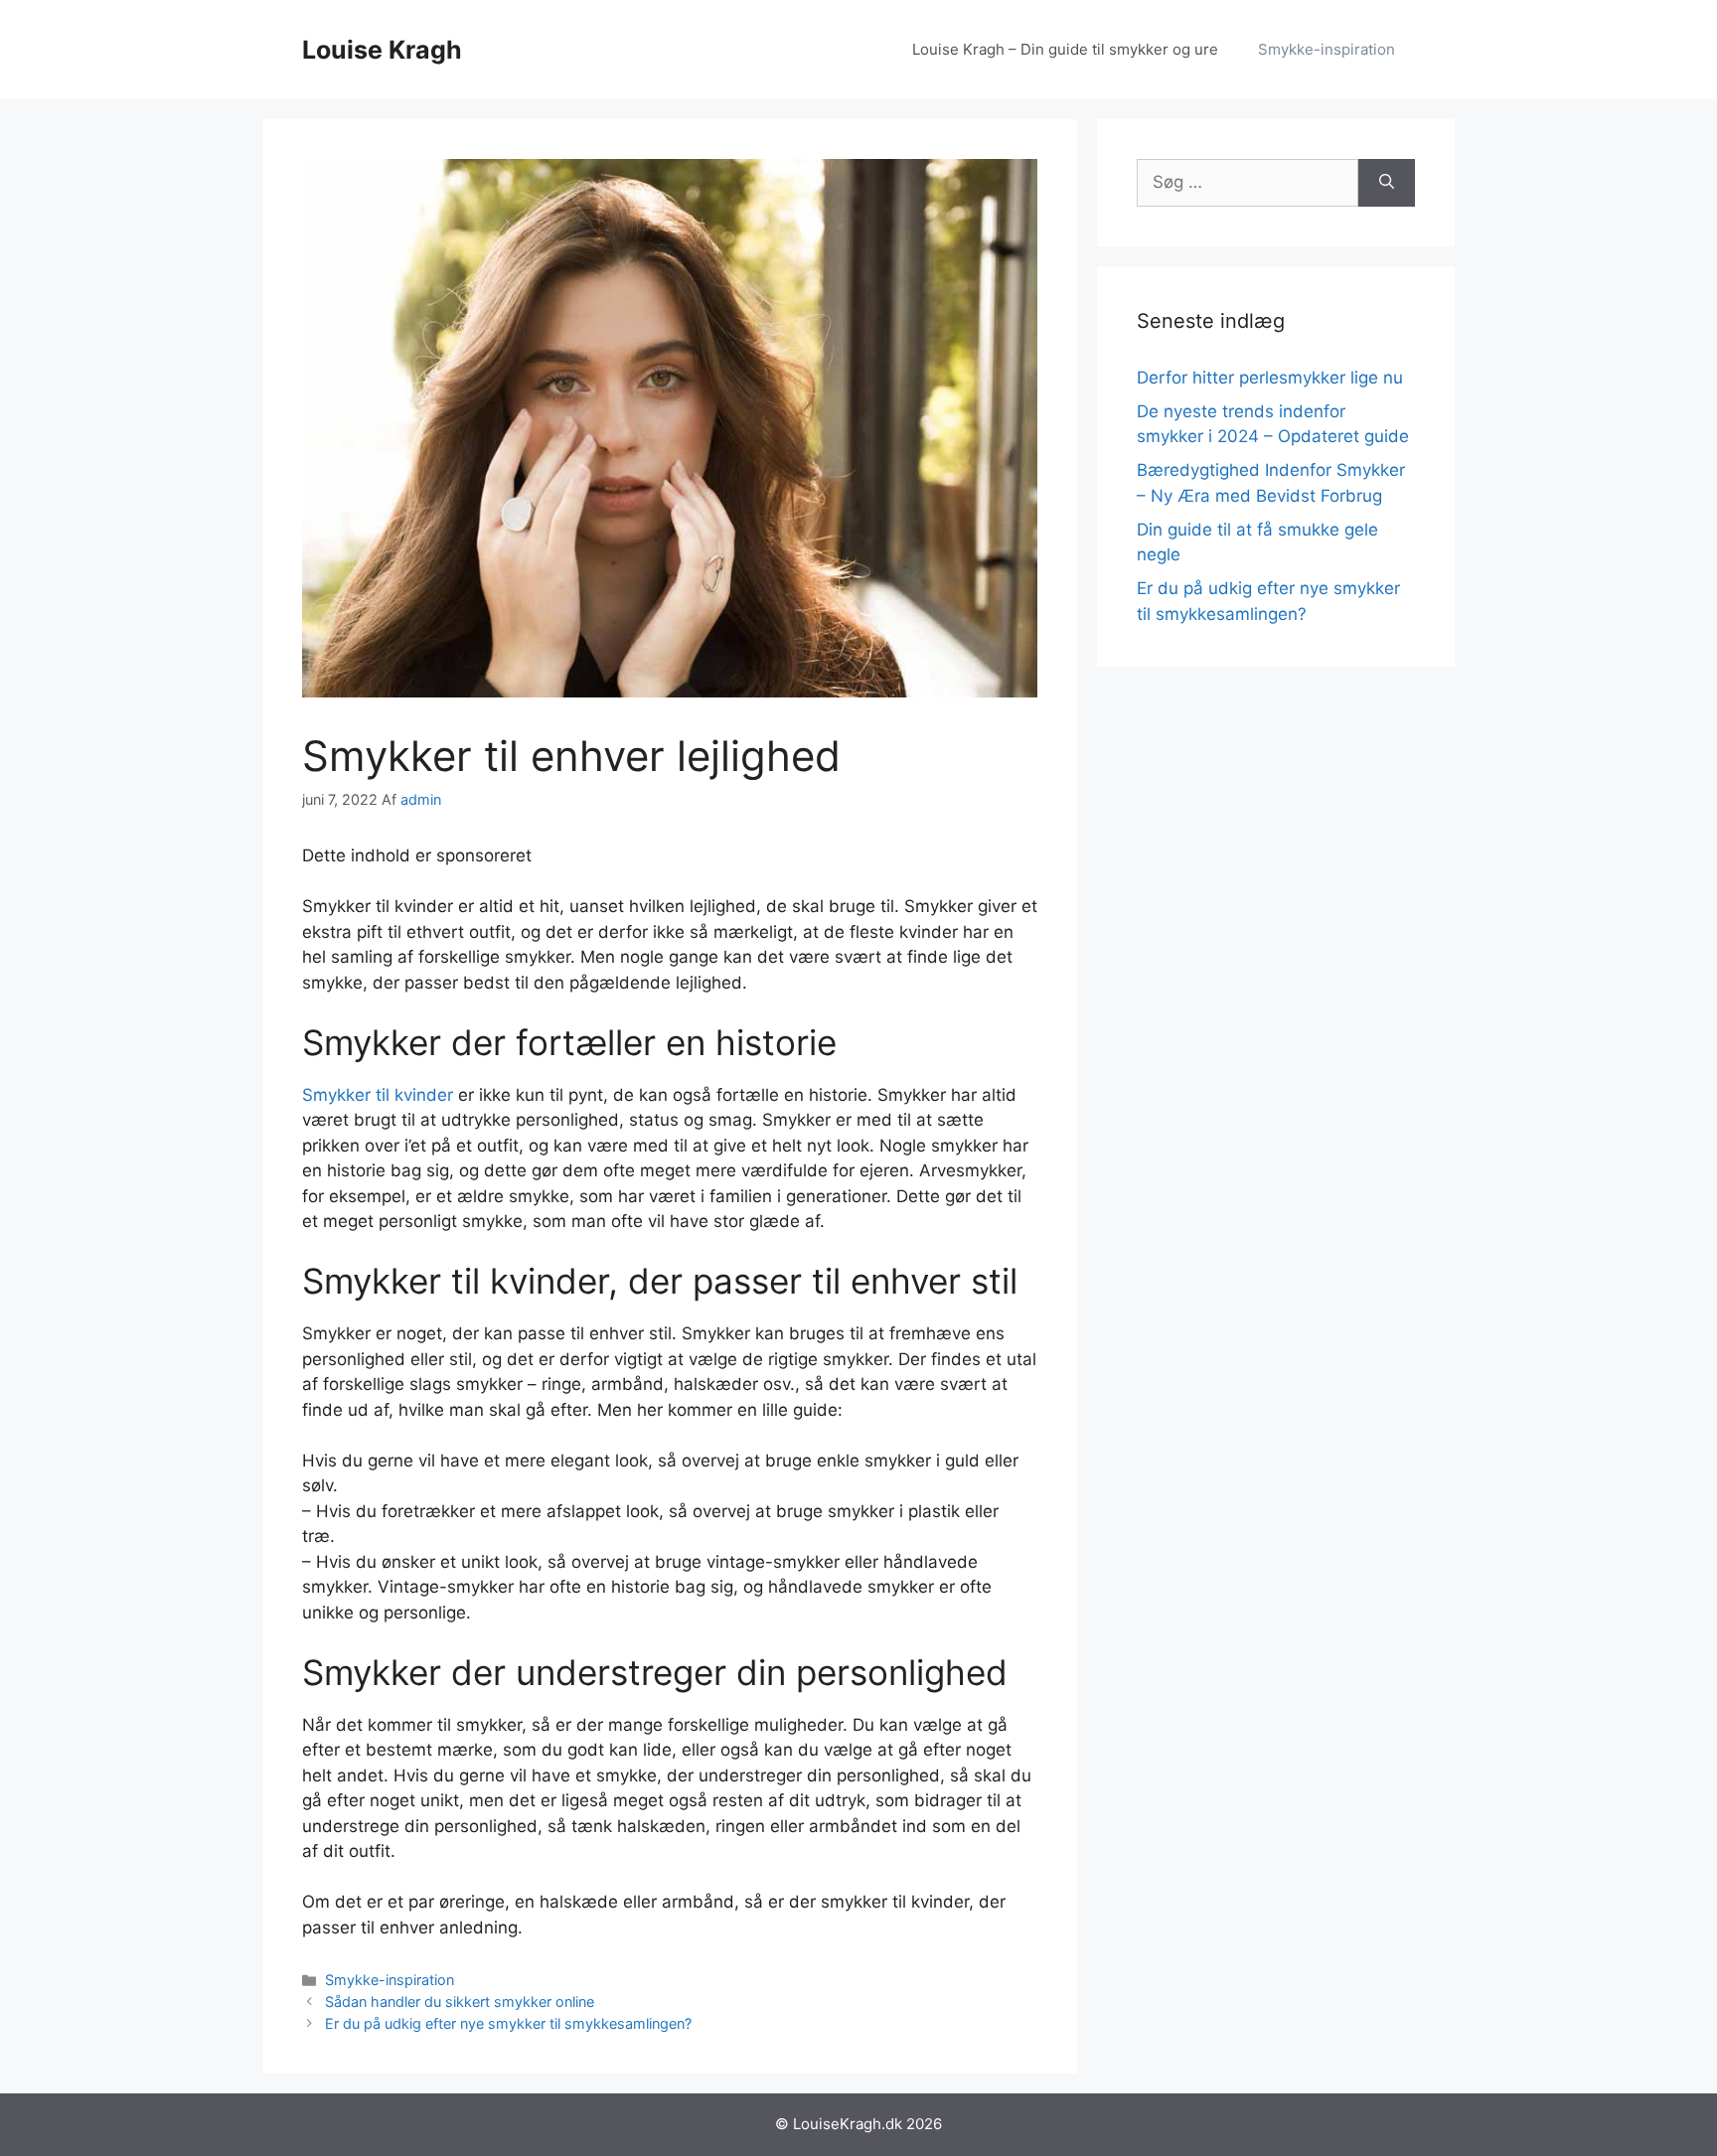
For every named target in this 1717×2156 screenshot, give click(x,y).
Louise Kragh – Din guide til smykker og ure (1065, 49)
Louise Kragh (382, 50)
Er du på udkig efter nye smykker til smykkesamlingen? (508, 2023)
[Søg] (1387, 183)
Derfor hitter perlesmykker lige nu (1270, 378)
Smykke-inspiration (1327, 49)
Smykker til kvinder (378, 1095)
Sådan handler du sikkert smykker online (460, 2002)
